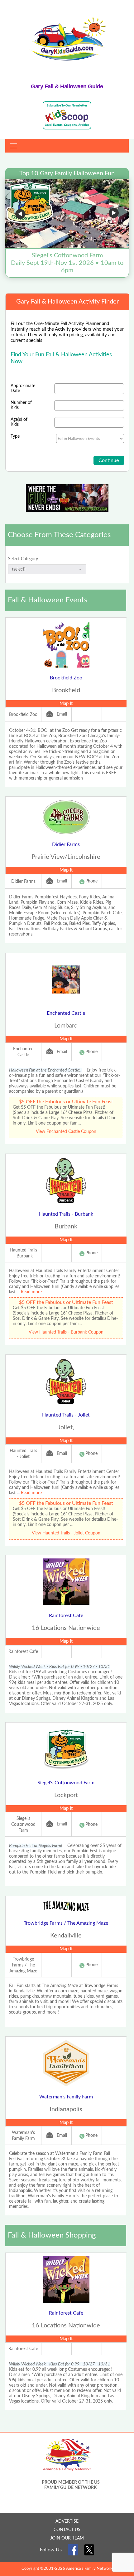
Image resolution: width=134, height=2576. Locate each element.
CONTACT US (67, 2530)
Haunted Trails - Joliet (66, 1415)
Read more (31, 1292)
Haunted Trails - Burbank (66, 1214)
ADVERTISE (67, 2521)
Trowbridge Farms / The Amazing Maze (66, 1923)
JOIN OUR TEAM (67, 2538)
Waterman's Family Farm (66, 2097)
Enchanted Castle (66, 1013)
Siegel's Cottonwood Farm (66, 1783)
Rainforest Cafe (66, 1616)
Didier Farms (66, 844)
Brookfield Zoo (66, 678)
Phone (91, 881)
